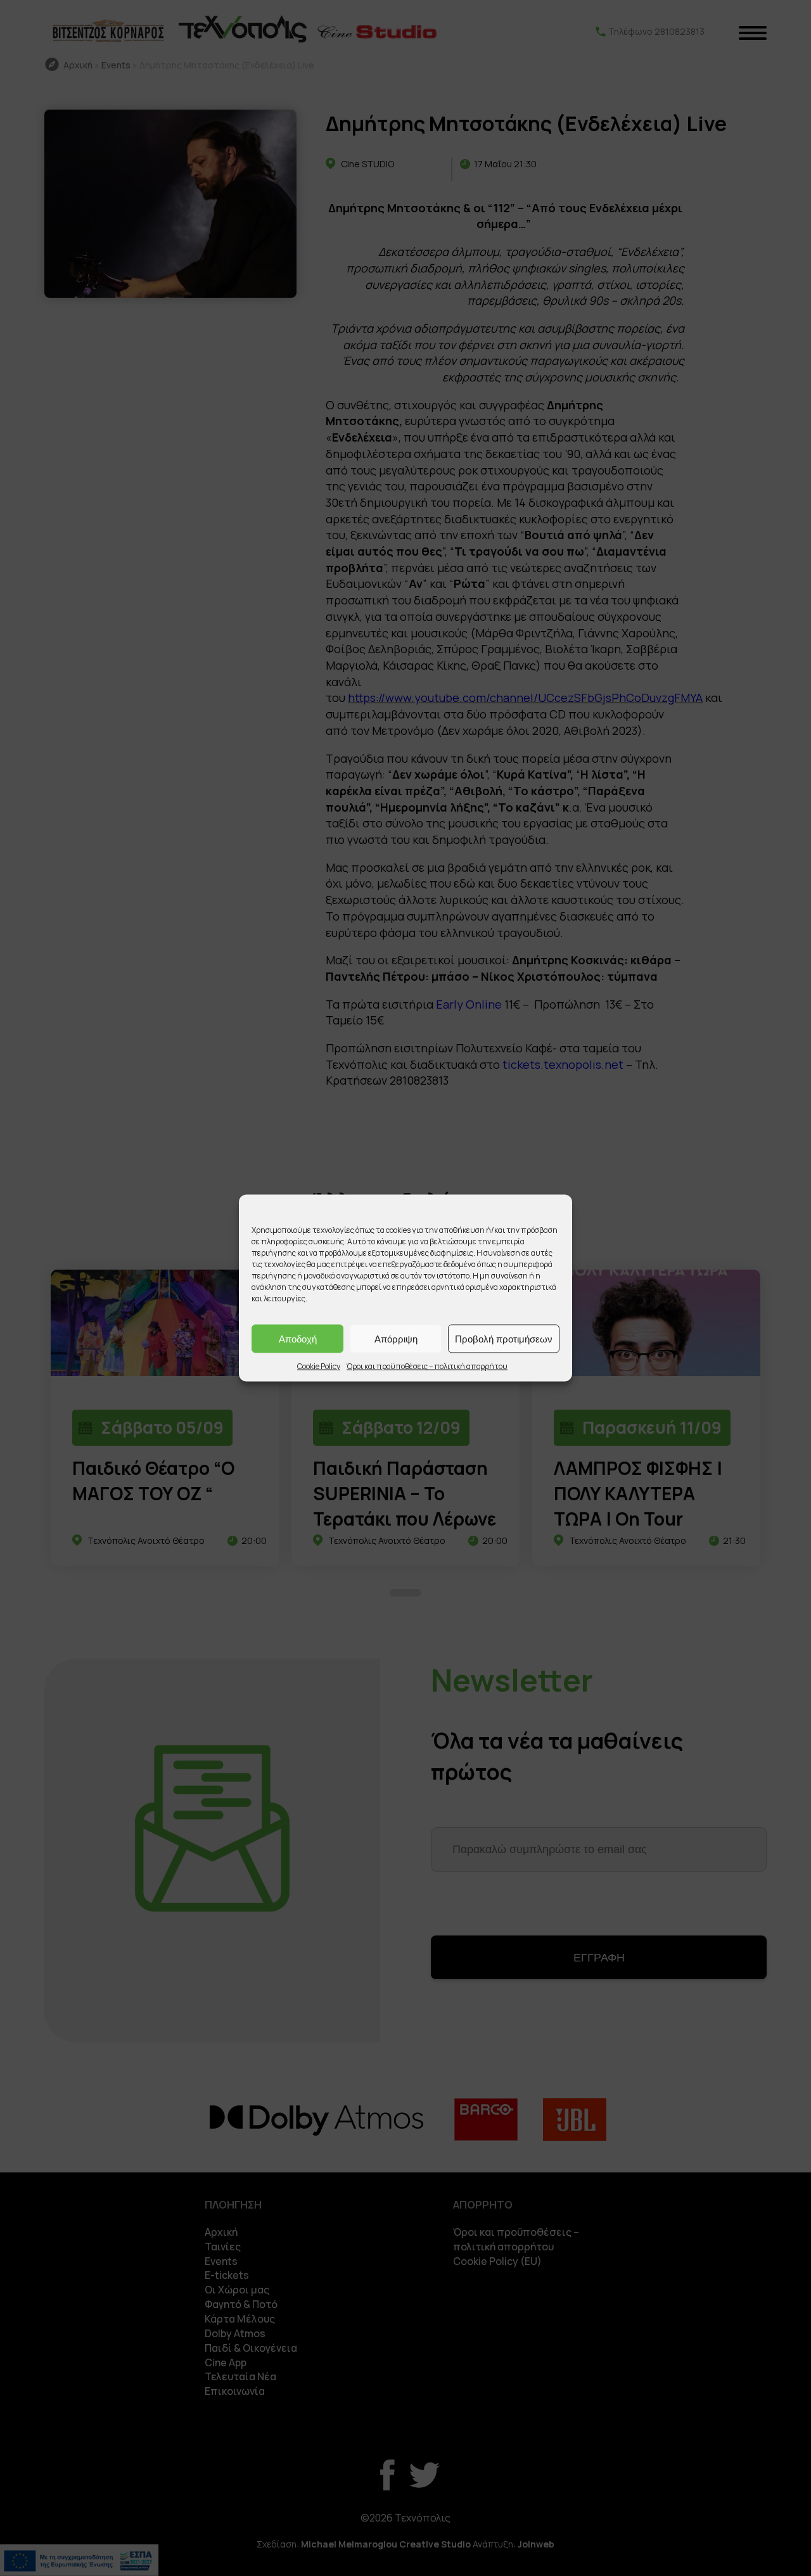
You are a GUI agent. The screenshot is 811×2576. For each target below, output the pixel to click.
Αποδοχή (298, 1338)
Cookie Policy (319, 1366)
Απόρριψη (396, 1338)
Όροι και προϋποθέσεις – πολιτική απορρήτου (427, 1366)
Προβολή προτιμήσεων (504, 1338)
